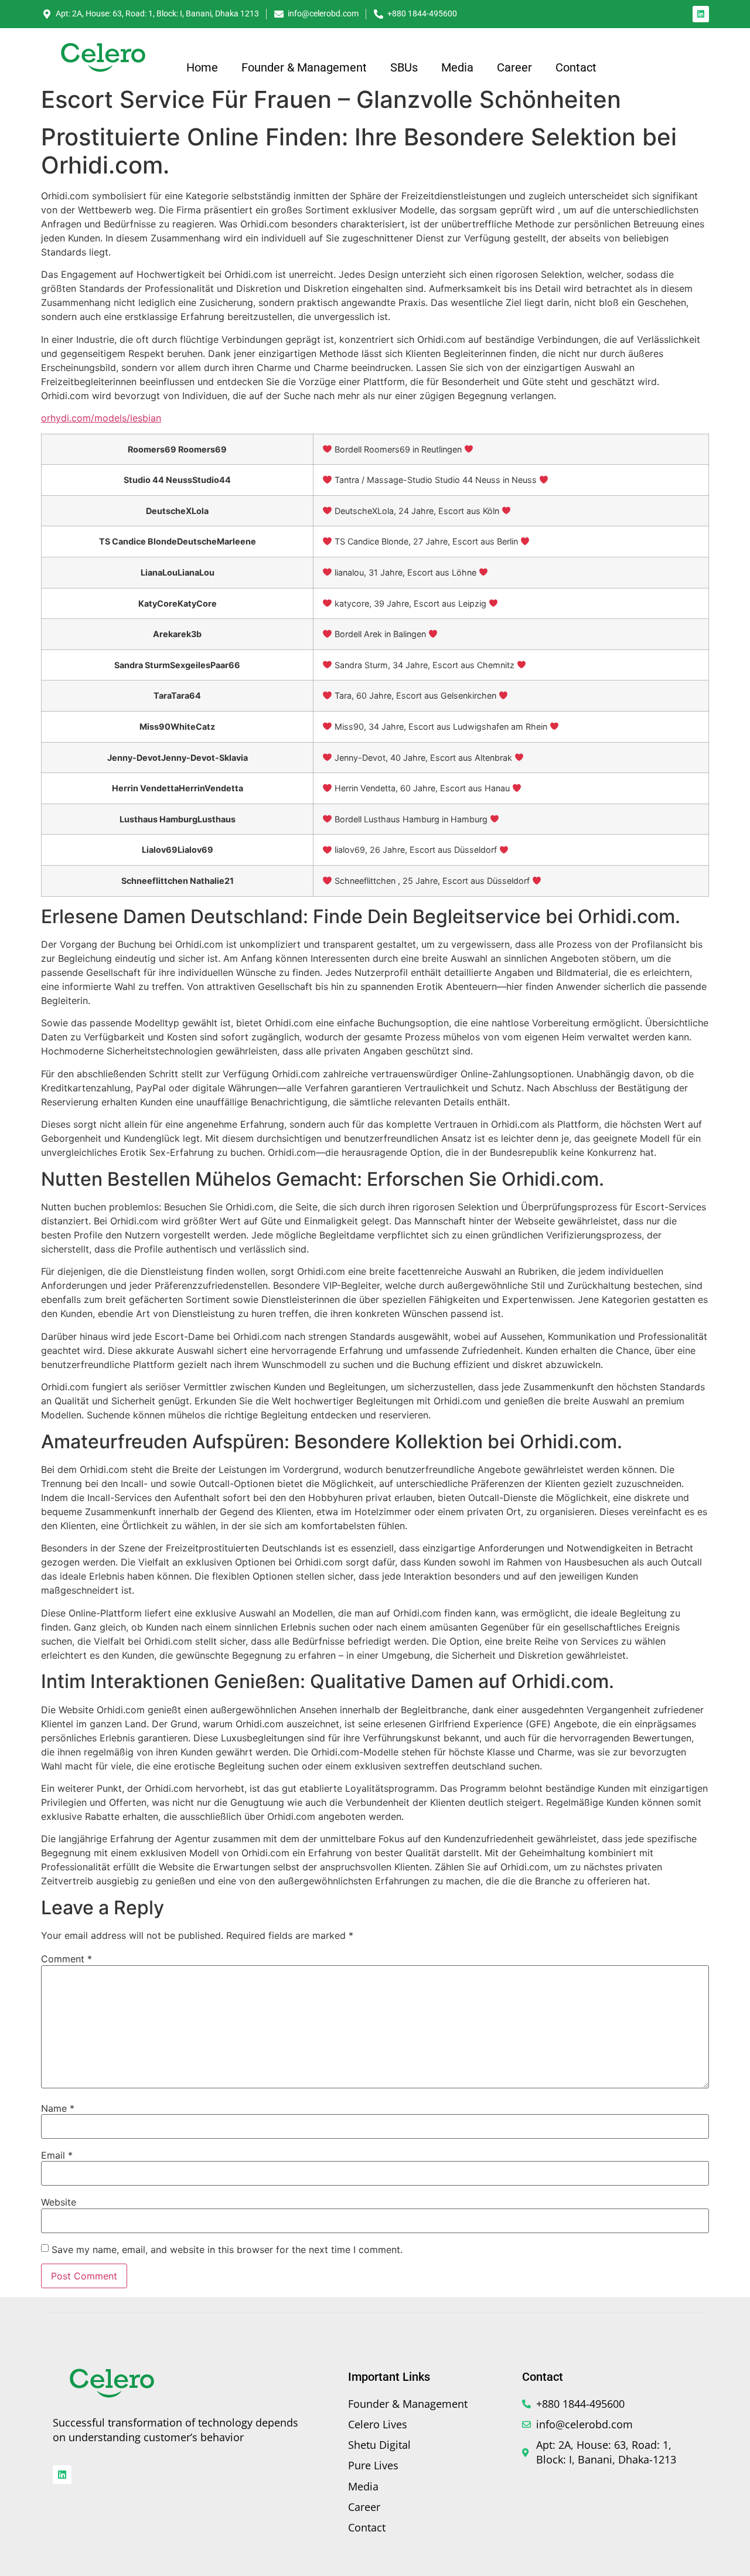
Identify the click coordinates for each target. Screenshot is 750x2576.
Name (58, 2108)
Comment (67, 1959)
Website (59, 2202)
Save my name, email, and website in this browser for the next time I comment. (227, 2250)
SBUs (404, 67)
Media (457, 67)
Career (514, 67)
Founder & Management (304, 67)
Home (202, 67)
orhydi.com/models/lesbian (101, 418)
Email (57, 2155)
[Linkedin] (701, 14)
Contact (576, 67)
